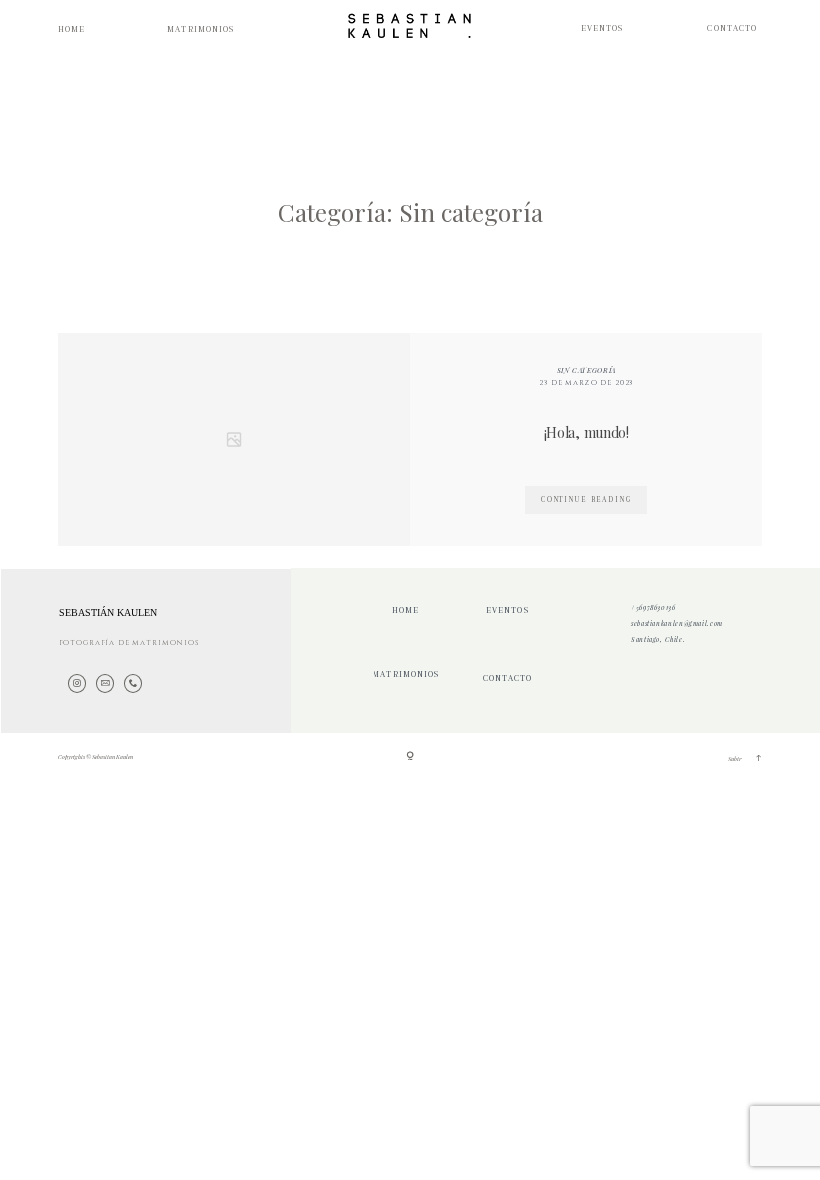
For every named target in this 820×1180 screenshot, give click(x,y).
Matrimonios (200, 29)
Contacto (732, 28)
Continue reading (586, 499)
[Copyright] (410, 757)
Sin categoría (586, 370)
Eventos (602, 28)
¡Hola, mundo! (586, 432)
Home (71, 29)
